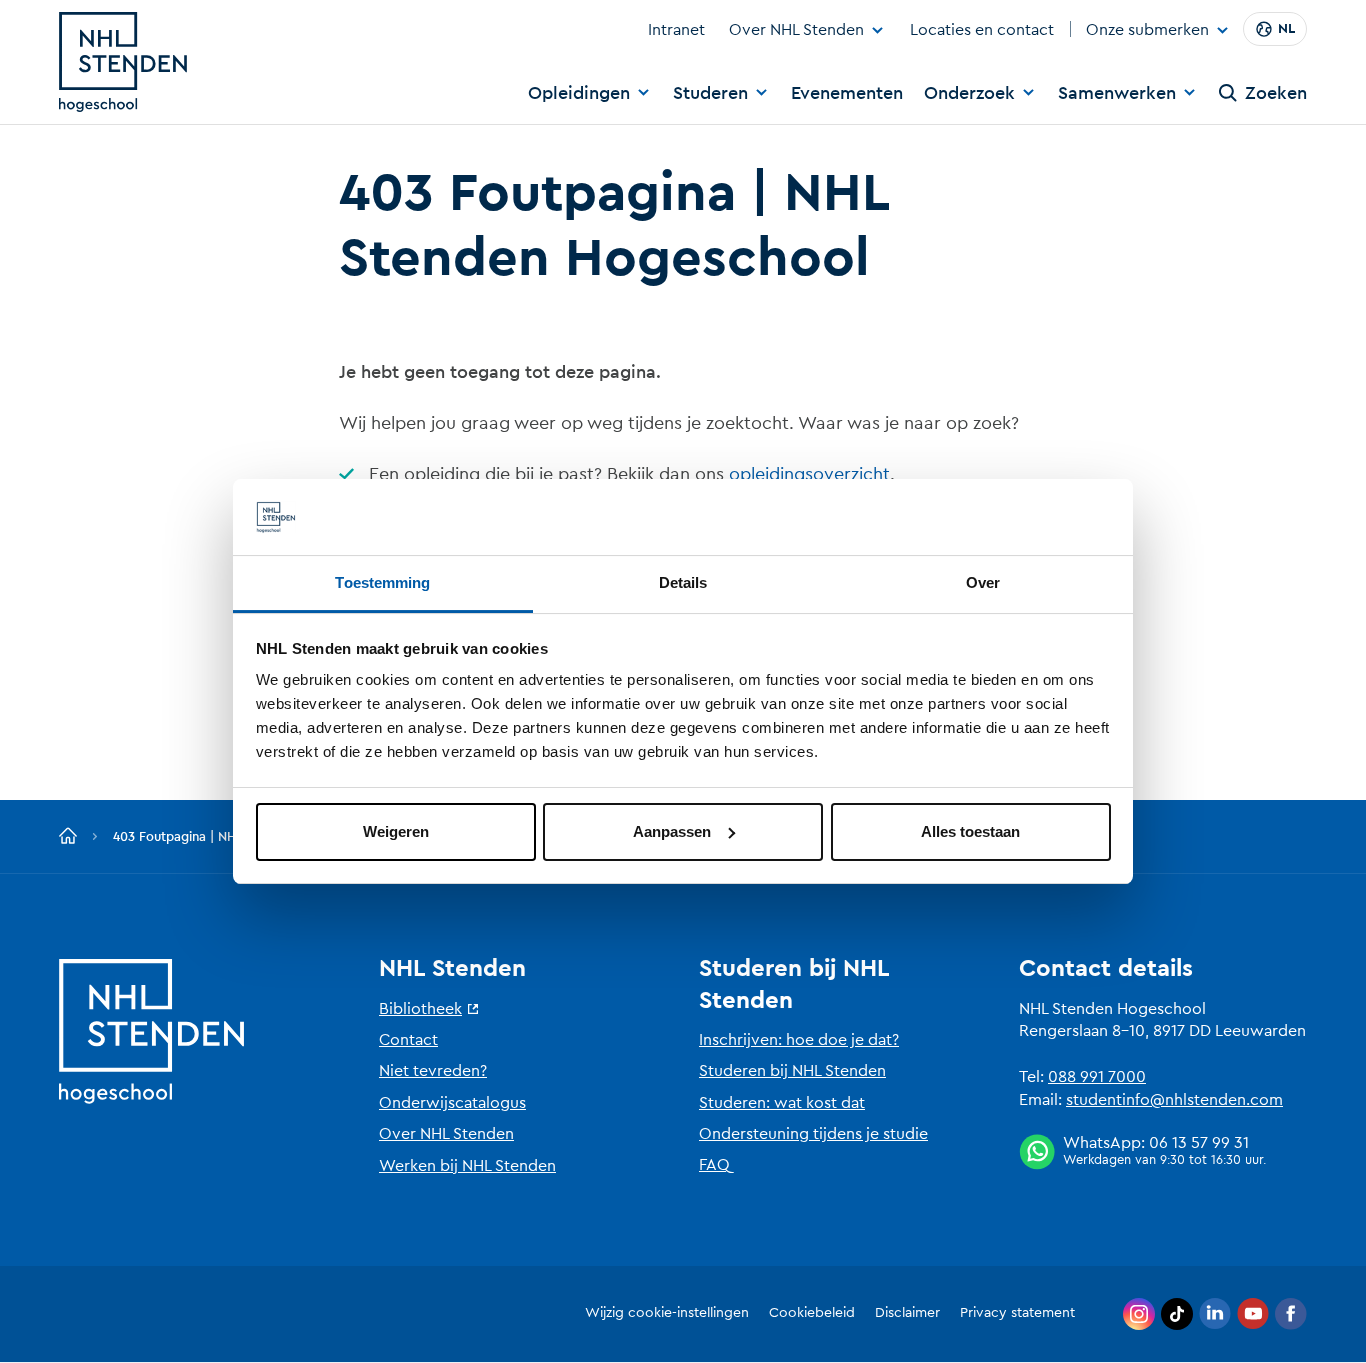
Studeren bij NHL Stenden (792, 1071)
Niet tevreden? (433, 1071)
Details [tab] (683, 582)
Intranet (676, 30)
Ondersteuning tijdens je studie (813, 1134)
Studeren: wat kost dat (782, 1103)
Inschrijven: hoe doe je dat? (799, 1040)
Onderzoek (969, 93)
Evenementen (847, 93)
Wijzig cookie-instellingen (667, 1313)
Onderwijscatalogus (452, 1103)
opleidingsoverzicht (809, 474)
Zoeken (1276, 93)
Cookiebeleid (812, 1313)
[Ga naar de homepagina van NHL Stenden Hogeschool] (123, 62)
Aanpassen (672, 831)
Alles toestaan (970, 831)
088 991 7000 (1097, 1077)
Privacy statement (1017, 1313)
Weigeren (396, 831)
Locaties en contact (982, 30)
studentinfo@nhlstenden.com (1174, 1100)
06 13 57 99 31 (1199, 1143)
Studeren (710, 93)
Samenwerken (1117, 93)
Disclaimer (907, 1313)
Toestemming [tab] (382, 582)
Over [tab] (983, 582)
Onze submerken (1147, 31)
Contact (408, 1040)
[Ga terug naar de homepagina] (68, 837)
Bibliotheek (420, 1009)
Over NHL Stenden (796, 30)
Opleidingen (579, 93)
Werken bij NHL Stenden (467, 1166)
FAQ (714, 1165)
